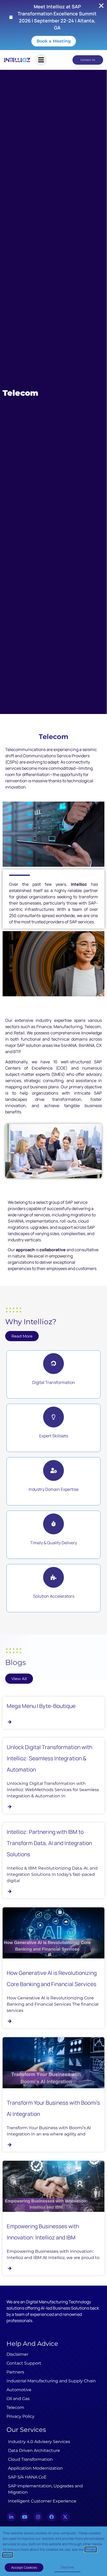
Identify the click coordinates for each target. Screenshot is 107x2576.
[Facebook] (52, 2517)
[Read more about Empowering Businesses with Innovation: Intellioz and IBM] (11, 2268)
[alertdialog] (53, 25)
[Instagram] (38, 2517)
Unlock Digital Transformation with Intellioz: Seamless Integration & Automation (49, 1758)
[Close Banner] (101, 6)
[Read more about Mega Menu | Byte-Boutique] (11, 1722)
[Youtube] (25, 2517)
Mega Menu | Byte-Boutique (41, 1706)
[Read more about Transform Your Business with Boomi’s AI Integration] (11, 2145)
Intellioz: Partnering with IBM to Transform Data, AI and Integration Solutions (49, 1843)
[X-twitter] (65, 2517)
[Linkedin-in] (11, 2517)
